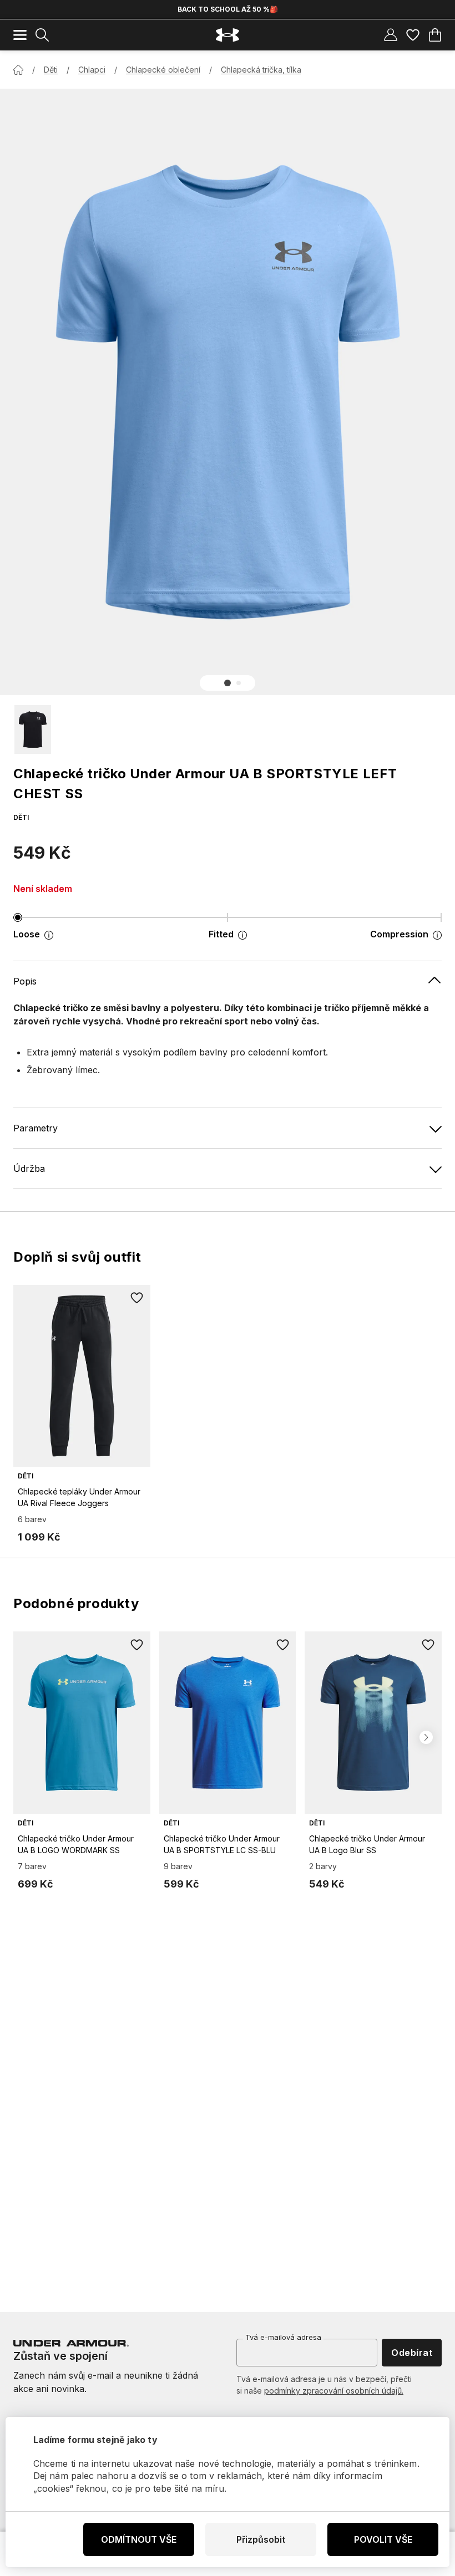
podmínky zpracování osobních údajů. (334, 2391)
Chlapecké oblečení (163, 70)
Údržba (29, 1169)
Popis (25, 981)
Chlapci (92, 70)
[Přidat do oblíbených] (137, 1298)
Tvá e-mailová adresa (283, 2337)
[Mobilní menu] (20, 35)
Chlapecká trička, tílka (261, 70)
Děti (51, 70)
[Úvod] (18, 70)
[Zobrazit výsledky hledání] (42, 35)
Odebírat (412, 2353)
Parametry (36, 1128)
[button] (228, 683)
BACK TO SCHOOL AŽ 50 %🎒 (228, 9)
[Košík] (435, 35)
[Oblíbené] (413, 35)
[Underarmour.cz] (228, 35)
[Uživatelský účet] (391, 35)
